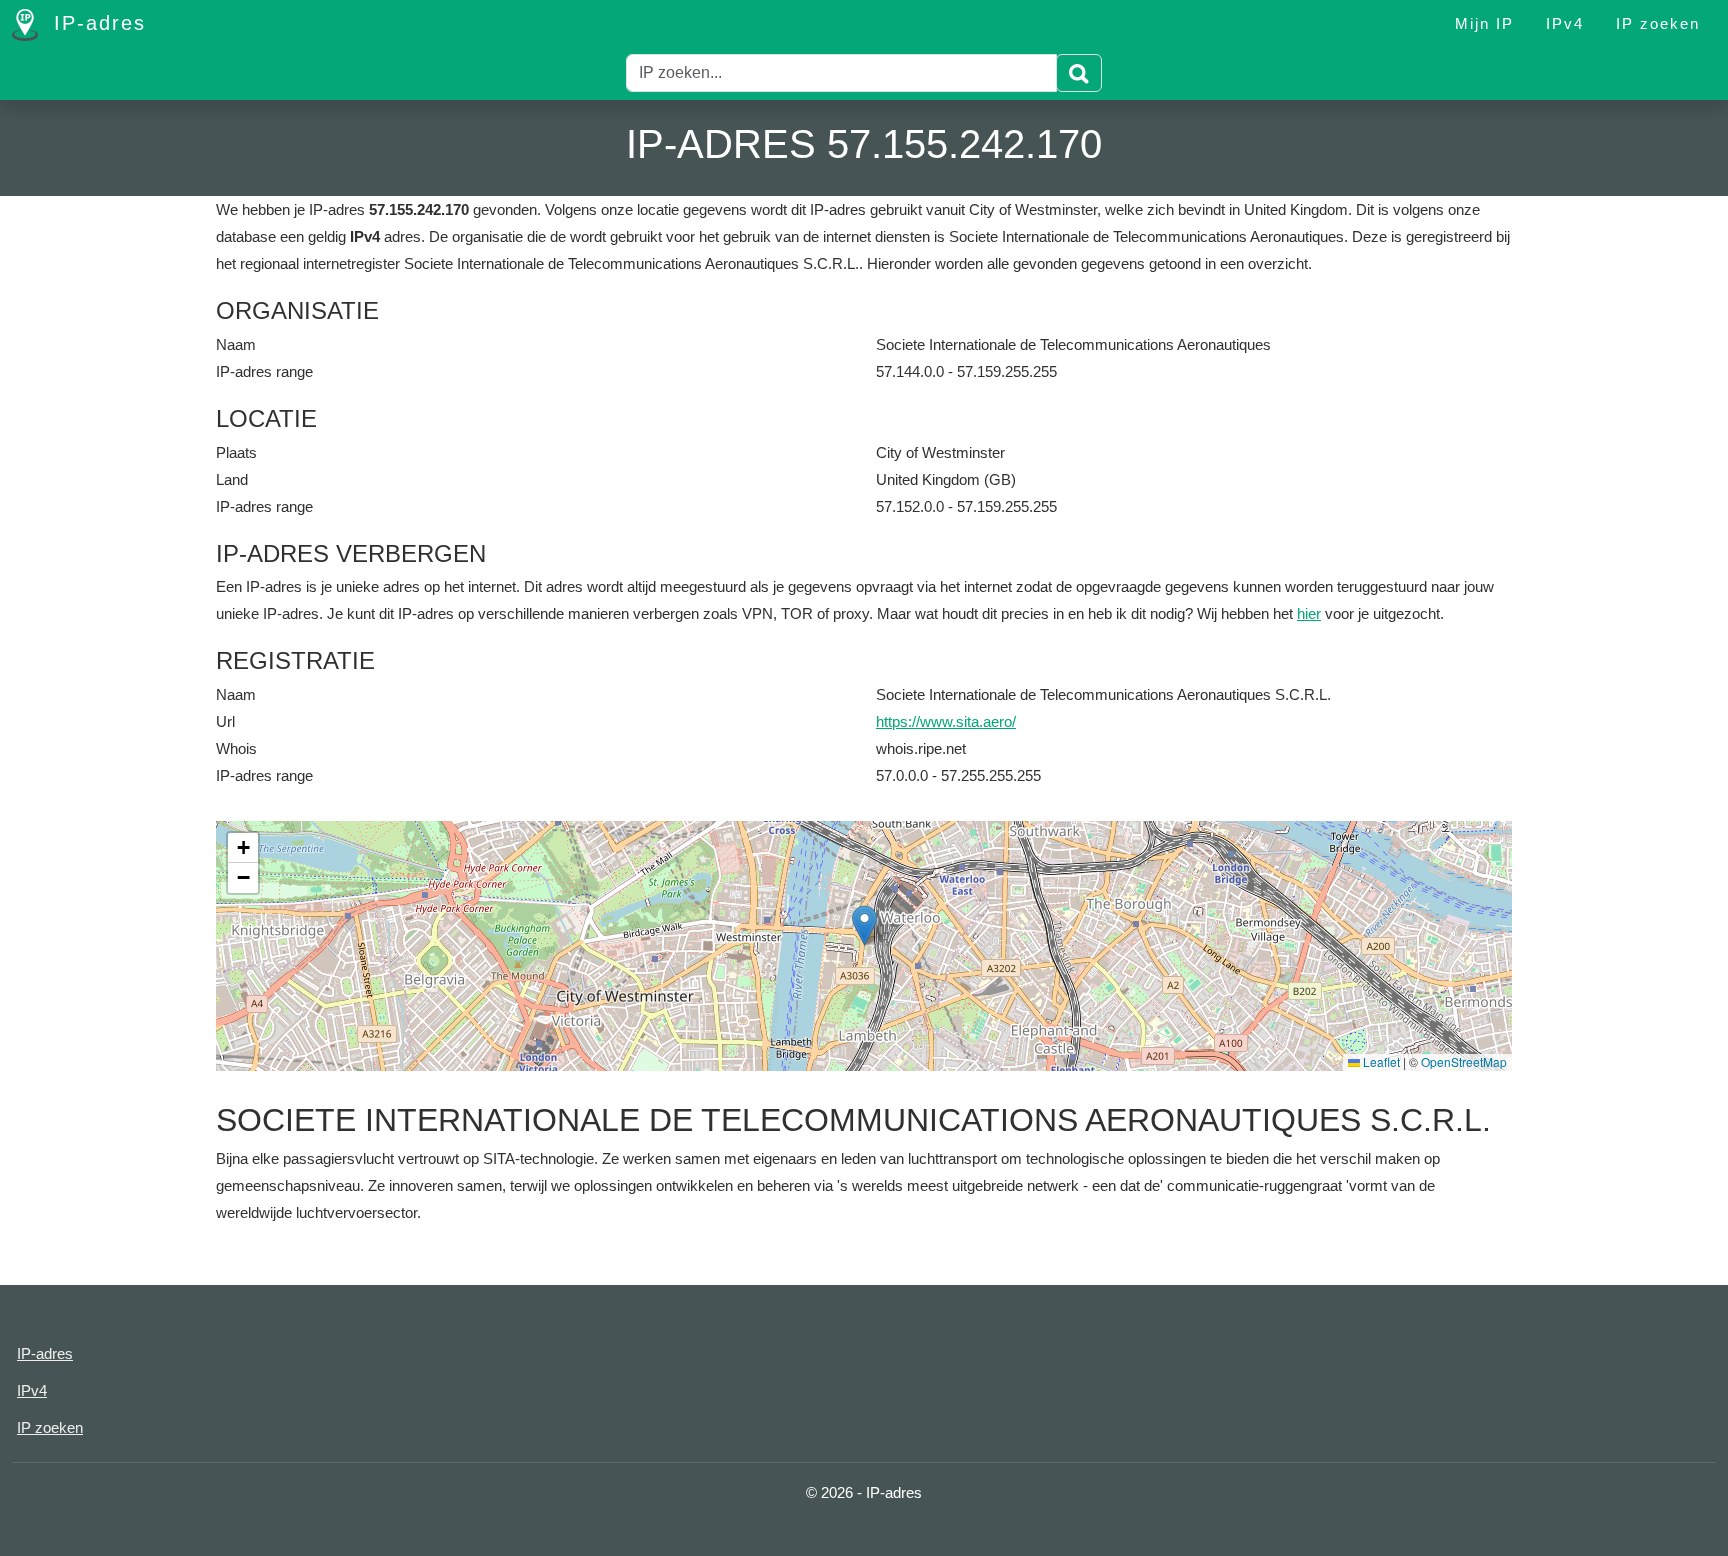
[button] (864, 925)
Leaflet (1380, 1061)
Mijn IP (1484, 23)
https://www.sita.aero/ (946, 721)
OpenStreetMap (1464, 1061)
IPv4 (1565, 23)
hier (1309, 613)
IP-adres (96, 23)
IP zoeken (1658, 23)
